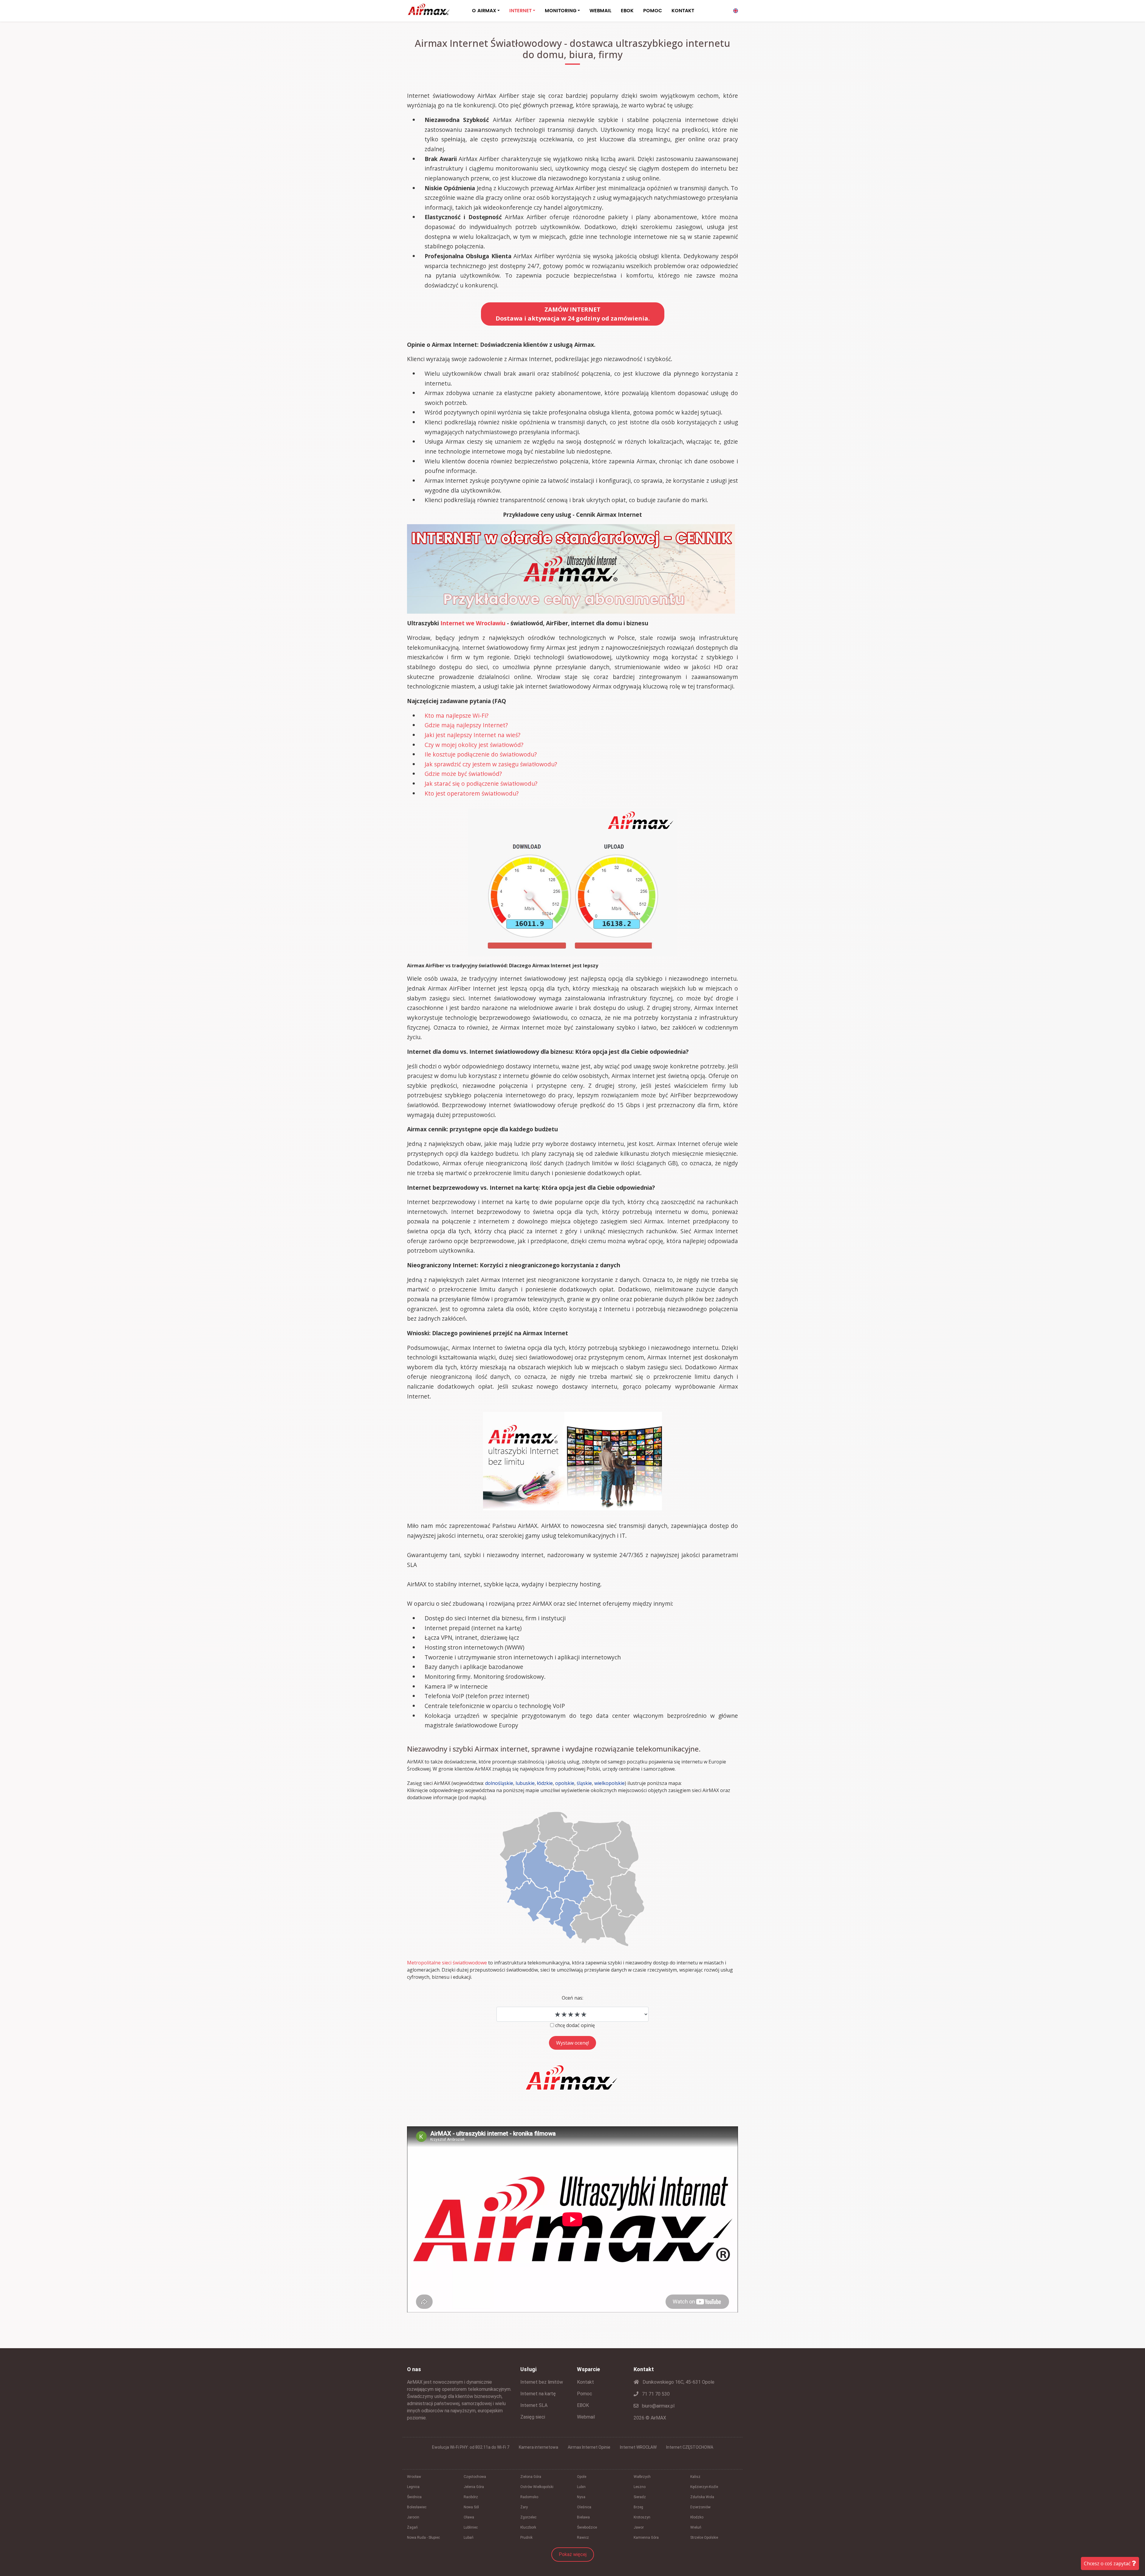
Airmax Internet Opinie (589, 2447)
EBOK (627, 11)
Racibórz (471, 2497)
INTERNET (520, 11)
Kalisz (695, 2477)
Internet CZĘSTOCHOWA (690, 2447)
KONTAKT (683, 11)
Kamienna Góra (646, 2538)
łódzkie (545, 1783)
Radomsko (529, 2497)
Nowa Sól (471, 2507)
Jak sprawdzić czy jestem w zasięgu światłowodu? (491, 764)
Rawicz (583, 2538)
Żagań (412, 2527)
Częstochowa (475, 2477)
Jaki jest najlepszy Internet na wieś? (472, 735)
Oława (469, 2517)
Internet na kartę (538, 2394)
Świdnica (414, 2497)
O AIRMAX (484, 11)
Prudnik (526, 2538)
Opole (582, 2477)
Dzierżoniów (700, 2507)
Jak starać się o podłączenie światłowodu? (481, 783)
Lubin (581, 2487)
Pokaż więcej (573, 2554)
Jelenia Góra (474, 2487)
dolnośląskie (499, 1783)
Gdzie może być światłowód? (463, 774)
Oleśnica (584, 2507)
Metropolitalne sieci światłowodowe (447, 1963)
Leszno (640, 2487)
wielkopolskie (609, 1783)
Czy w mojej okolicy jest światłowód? (474, 745)
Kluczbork (528, 2527)
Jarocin (413, 2517)
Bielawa (583, 2517)
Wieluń (696, 2527)
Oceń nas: (572, 1998)
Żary (524, 2507)
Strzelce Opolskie (704, 2538)
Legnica (413, 2487)
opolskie (565, 1783)
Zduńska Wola (702, 2497)
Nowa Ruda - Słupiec (423, 2538)
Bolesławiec (417, 2507)
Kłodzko (697, 2517)
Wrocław (414, 2477)
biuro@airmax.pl (658, 2406)
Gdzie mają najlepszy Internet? (466, 725)
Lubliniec (471, 2527)
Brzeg (638, 2507)
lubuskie (525, 1783)
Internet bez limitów (542, 2382)
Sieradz (640, 2497)
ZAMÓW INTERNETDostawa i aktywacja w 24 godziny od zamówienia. (573, 314)
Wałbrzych (642, 2477)
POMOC (653, 11)
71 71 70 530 (655, 2394)
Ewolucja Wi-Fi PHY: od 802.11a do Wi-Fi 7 (471, 2447)
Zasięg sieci (533, 2417)
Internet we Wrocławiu (473, 623)
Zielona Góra (531, 2477)
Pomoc (585, 2394)
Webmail (586, 2417)
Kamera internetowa (539, 2447)
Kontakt (585, 2382)
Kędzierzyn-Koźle (704, 2487)
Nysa (581, 2497)
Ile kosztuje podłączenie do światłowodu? (481, 754)
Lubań (469, 2538)
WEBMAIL (600, 11)
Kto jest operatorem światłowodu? (472, 793)
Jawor (639, 2527)
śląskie (584, 1783)
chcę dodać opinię (575, 2025)
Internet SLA (534, 2405)
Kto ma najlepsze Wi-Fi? (457, 715)
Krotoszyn (642, 2517)
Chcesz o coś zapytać (1108, 2563)
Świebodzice (587, 2527)
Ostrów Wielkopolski (537, 2487)
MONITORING (561, 11)
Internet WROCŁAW (638, 2447)
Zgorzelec (528, 2517)
